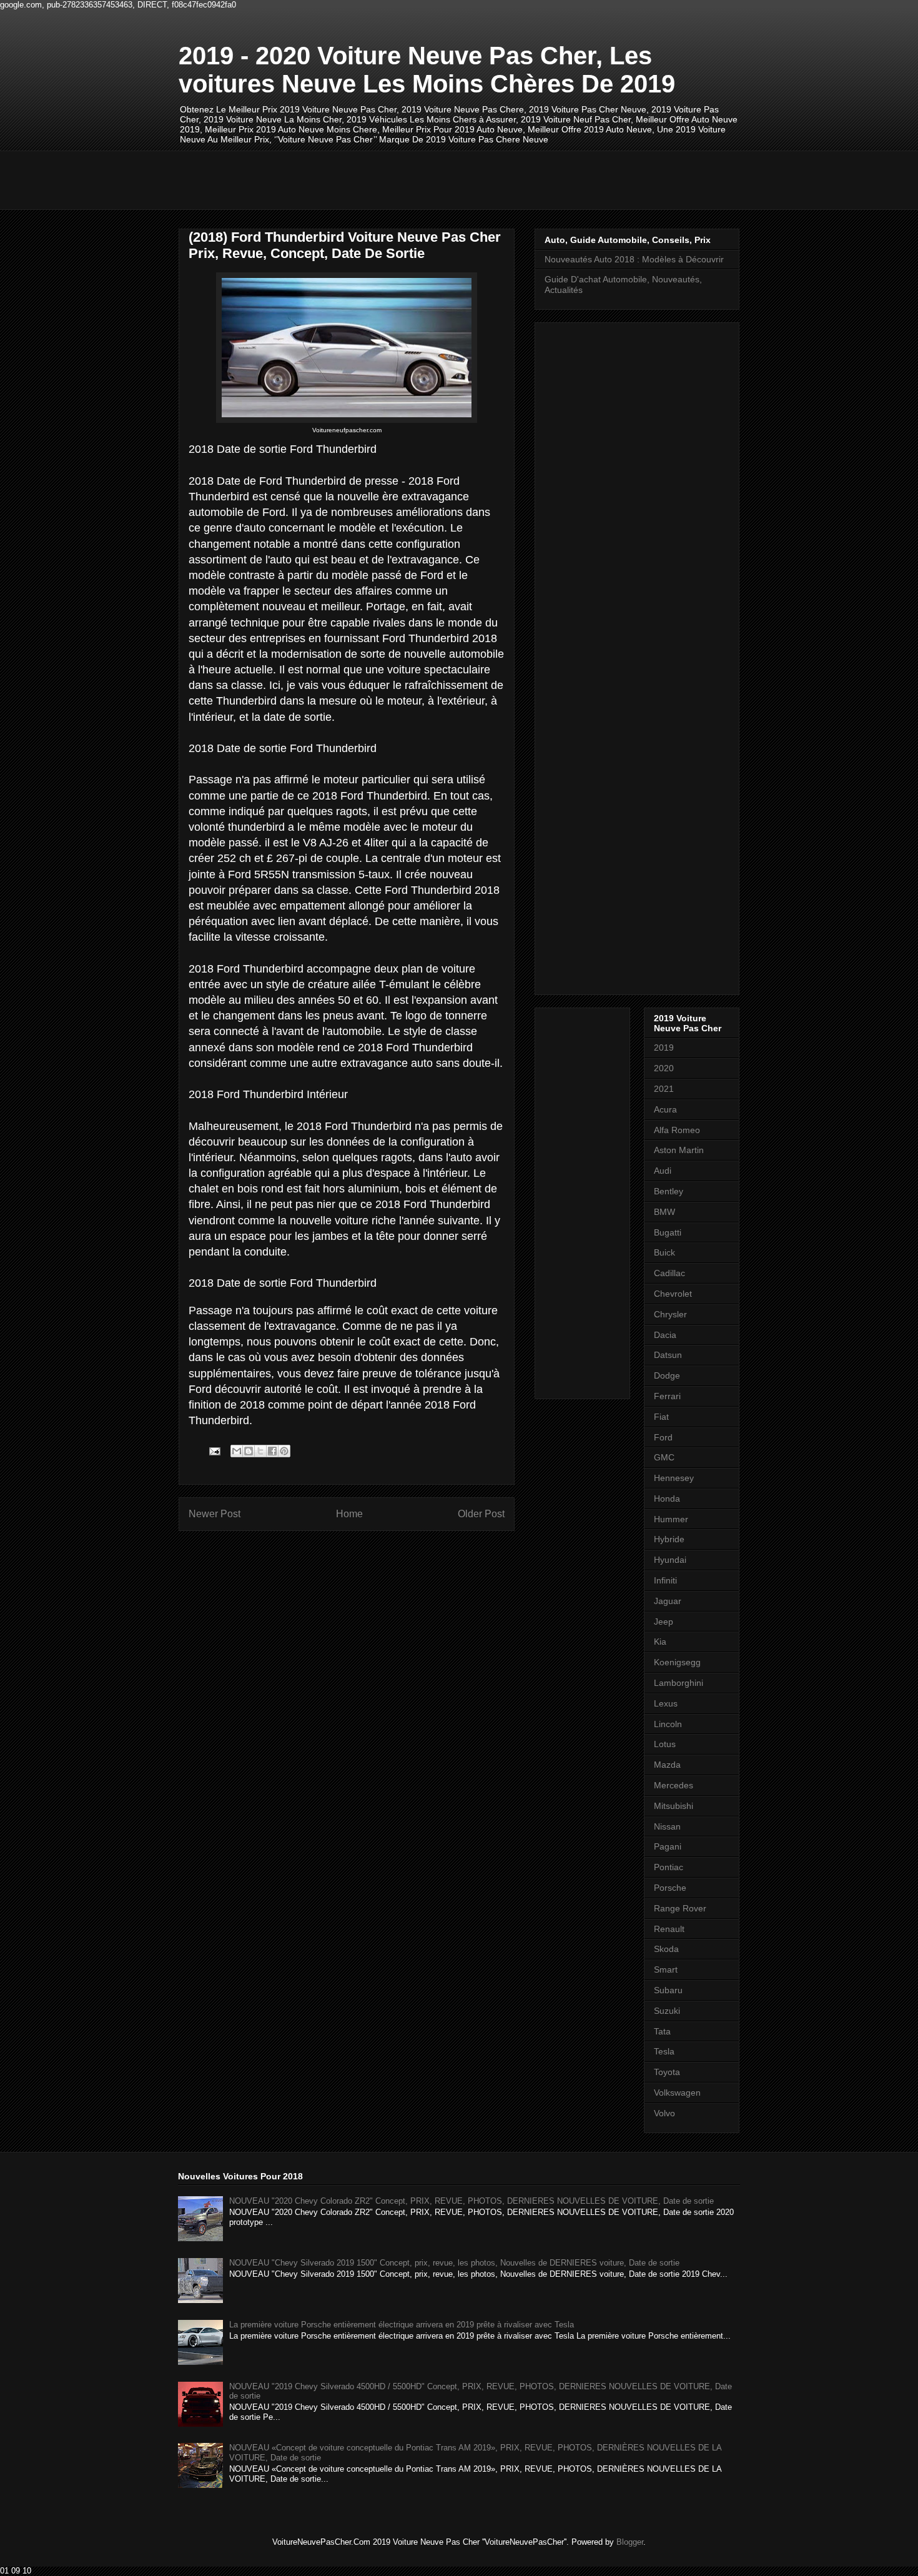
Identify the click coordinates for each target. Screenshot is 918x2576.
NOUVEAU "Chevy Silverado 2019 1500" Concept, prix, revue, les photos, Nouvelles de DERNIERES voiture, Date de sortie (454, 2263)
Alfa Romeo (677, 1130)
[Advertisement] (406, 179)
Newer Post (215, 1514)
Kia (660, 1642)
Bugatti (668, 1232)
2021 (664, 1089)
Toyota (667, 2072)
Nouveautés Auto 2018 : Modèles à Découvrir (634, 259)
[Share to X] (260, 1451)
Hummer (671, 1519)
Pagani (668, 1846)
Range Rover (680, 1908)
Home (349, 1514)
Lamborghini (679, 1683)
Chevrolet (673, 1294)
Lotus (665, 1744)
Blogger (630, 2542)
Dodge (667, 1375)
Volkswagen (677, 2093)
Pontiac (669, 1867)
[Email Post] (214, 1451)
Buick (664, 1252)
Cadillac (669, 1273)
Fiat (661, 1417)
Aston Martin (679, 1150)
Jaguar (668, 1601)
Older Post (481, 1514)
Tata (662, 2031)
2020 (664, 1068)
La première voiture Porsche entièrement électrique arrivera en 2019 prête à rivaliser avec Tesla (402, 2325)
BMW (664, 1212)
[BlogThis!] (249, 1451)
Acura (665, 1109)
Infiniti (665, 1580)
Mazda (667, 1765)
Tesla (664, 2051)
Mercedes (674, 1785)
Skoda (666, 1949)
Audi (663, 1171)
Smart (666, 1969)
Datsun (668, 1355)
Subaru (668, 1990)
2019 (664, 1048)
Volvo (664, 2113)
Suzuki (667, 2011)
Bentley (669, 1191)
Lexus (666, 1703)
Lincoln (668, 1724)
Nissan (667, 1826)
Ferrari (667, 1396)
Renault (669, 1929)
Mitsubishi (674, 1806)
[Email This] (237, 1451)
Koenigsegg (677, 1662)
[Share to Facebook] (272, 1451)
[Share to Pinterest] (284, 1451)
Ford (663, 1437)
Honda (667, 1499)
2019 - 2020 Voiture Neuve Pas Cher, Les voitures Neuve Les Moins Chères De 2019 (427, 70)
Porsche (670, 1888)
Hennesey (674, 1478)
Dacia (665, 1335)
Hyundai (670, 1560)
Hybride (669, 1539)
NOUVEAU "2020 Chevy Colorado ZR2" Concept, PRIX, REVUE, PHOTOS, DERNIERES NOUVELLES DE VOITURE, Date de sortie (471, 2201)
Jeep (664, 1622)
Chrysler (670, 1314)
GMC (664, 1457)
